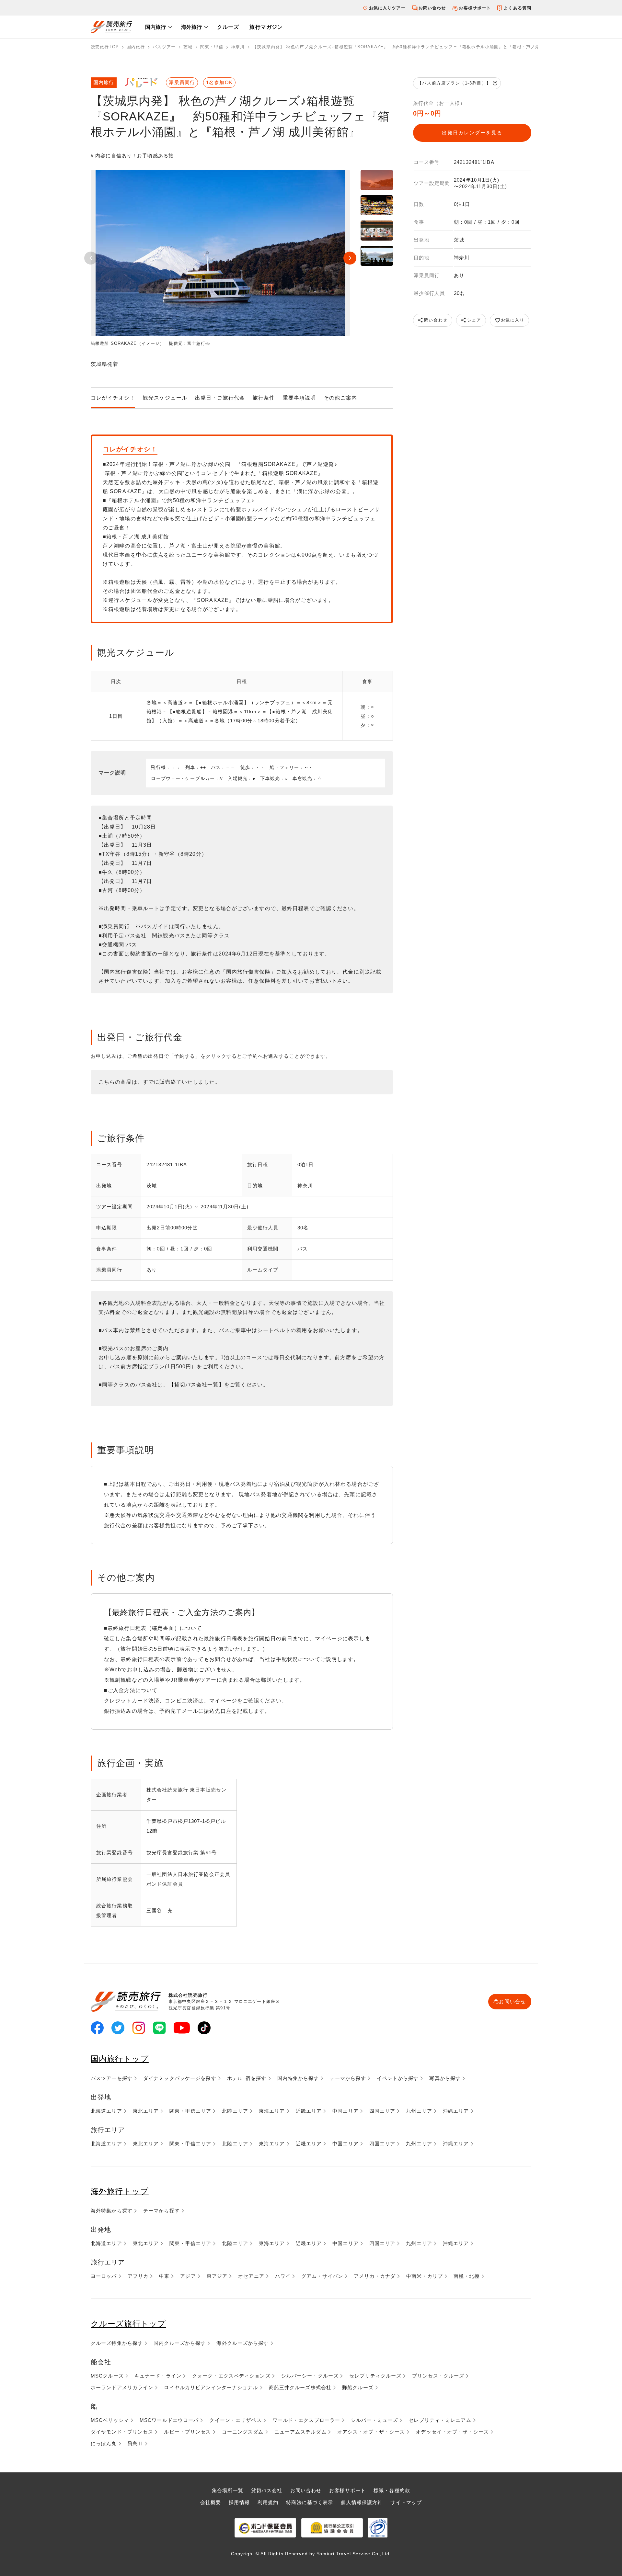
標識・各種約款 (392, 2490)
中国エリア (346, 2111)
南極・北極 (467, 2276)
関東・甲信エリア (190, 2111)
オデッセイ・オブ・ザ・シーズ (452, 2432)
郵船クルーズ (358, 2387)
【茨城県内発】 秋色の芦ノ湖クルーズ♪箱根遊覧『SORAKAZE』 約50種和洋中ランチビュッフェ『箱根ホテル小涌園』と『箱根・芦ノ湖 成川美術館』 (411, 47)
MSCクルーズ (107, 2376)
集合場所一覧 (228, 2490)
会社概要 (211, 2502)
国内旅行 (155, 27)
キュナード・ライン (158, 2376)
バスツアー (164, 47)
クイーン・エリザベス (235, 2420)
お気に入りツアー (387, 8)
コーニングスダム (243, 2432)
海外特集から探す (112, 2211)
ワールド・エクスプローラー (306, 2420)
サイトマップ (406, 2502)
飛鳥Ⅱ (135, 2443)
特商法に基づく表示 (310, 2502)
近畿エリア (309, 2111)
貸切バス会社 (267, 2490)
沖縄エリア (456, 2111)
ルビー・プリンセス (187, 2432)
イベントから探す (398, 2078)
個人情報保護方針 (362, 2502)
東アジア (217, 2276)
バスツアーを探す (112, 2078)
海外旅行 (191, 27)
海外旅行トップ (120, 2191)
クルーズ (228, 27)
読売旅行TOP (105, 47)
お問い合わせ (432, 8)
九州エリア (419, 2111)
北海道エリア (106, 2111)
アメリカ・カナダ (375, 2276)
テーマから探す (348, 2078)
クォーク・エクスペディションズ (231, 2376)
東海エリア (272, 2111)
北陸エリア (235, 2111)
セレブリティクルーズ (375, 2376)
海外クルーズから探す (242, 2343)
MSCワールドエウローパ (169, 2420)
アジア (188, 2276)
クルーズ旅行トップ (128, 2324)
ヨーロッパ (104, 2276)
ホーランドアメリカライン (122, 2387)
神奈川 (238, 47)
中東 (164, 2276)
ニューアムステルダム (300, 2432)
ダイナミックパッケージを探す (180, 2078)
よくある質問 (518, 8)
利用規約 (268, 2502)
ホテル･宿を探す (247, 2078)
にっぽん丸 (104, 2443)
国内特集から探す (298, 2078)
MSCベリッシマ (110, 2420)
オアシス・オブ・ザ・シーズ (371, 2432)
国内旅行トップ (120, 2059)
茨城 (188, 47)
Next (350, 258)
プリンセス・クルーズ (438, 2376)
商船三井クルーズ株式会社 (300, 2387)
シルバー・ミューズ (374, 2420)
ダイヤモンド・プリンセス (122, 2432)
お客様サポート (475, 8)
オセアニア (251, 2276)
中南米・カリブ (425, 2276)
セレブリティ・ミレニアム (440, 2420)
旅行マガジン (266, 27)
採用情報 (239, 2502)
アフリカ (138, 2276)
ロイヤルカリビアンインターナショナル (211, 2387)
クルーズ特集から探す (117, 2343)
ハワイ (283, 2276)
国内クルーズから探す (180, 2343)
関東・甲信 (212, 47)
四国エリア (382, 2111)
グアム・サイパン (322, 2276)
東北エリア (146, 2111)
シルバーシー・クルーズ (310, 2376)
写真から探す (445, 2078)
